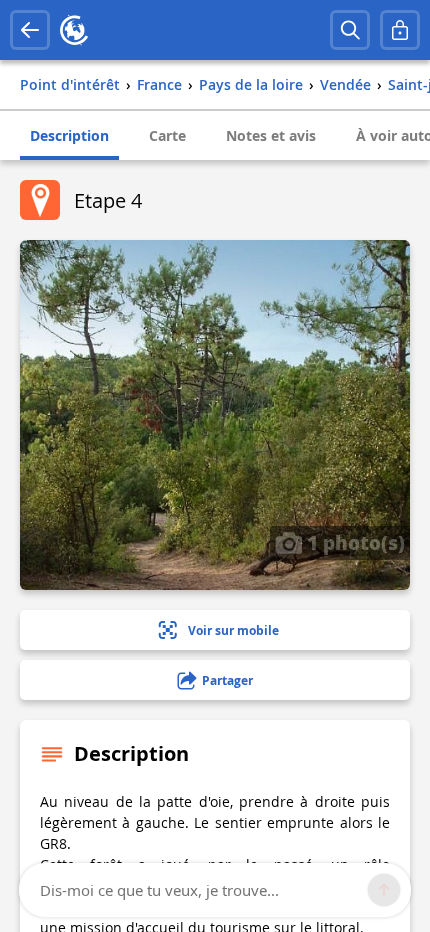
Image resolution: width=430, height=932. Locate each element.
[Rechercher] (350, 30)
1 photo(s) (353, 542)
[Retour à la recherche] (30, 30)
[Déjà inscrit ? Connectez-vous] (400, 30)
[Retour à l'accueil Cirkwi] (74, 30)
